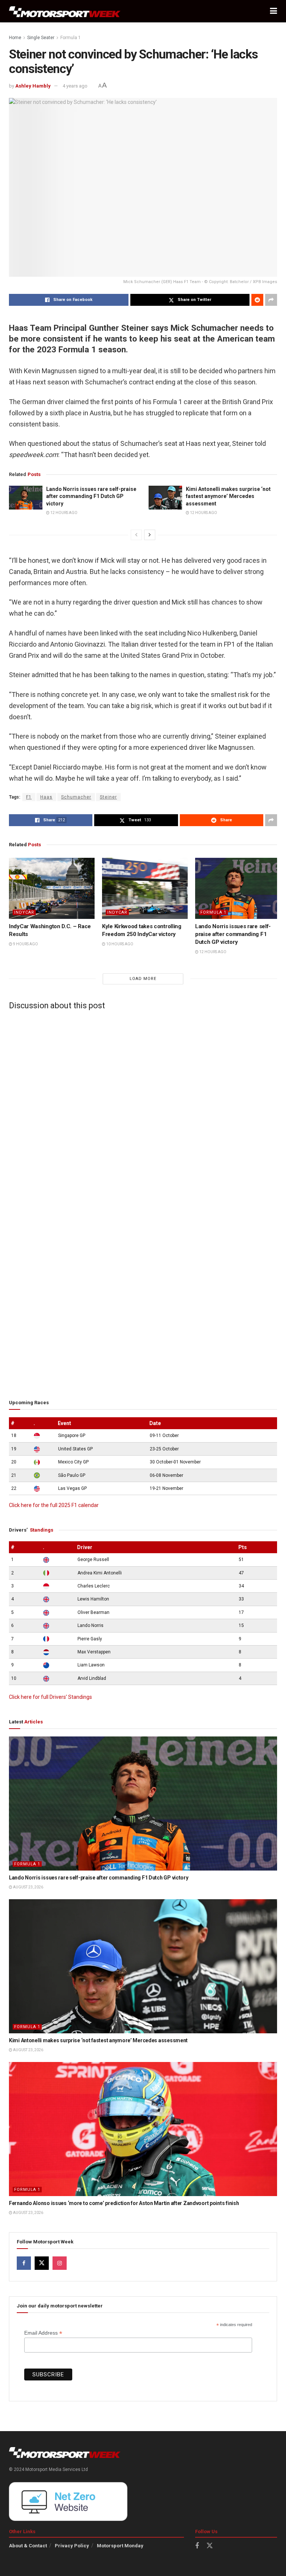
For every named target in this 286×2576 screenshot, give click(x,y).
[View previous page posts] (136, 535)
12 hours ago (63, 513)
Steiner (108, 797)
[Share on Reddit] (257, 300)
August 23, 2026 (28, 1887)
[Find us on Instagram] (60, 2263)
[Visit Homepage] (65, 11)
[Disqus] (143, 1108)
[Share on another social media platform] (271, 300)
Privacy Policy (72, 2546)
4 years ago (75, 86)
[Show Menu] (274, 11)
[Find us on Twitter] (42, 2263)
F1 (29, 797)
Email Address (43, 2333)
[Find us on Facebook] (24, 2263)
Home (15, 38)
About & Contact (28, 2546)
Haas (46, 797)
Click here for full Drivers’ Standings (50, 1697)
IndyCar (24, 912)
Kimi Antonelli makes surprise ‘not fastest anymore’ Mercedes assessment (228, 496)
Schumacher (76, 797)
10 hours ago (119, 944)
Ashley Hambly (33, 86)
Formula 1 (71, 38)
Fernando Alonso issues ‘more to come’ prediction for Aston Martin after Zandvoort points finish (124, 2203)
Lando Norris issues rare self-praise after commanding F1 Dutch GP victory (91, 496)
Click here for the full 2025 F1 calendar (54, 1505)
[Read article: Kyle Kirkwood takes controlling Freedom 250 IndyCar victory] (145, 888)
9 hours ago (25, 944)
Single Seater (41, 38)
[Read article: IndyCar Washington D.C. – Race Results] (52, 888)
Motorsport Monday (120, 2546)
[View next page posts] (150, 535)
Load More (143, 979)
